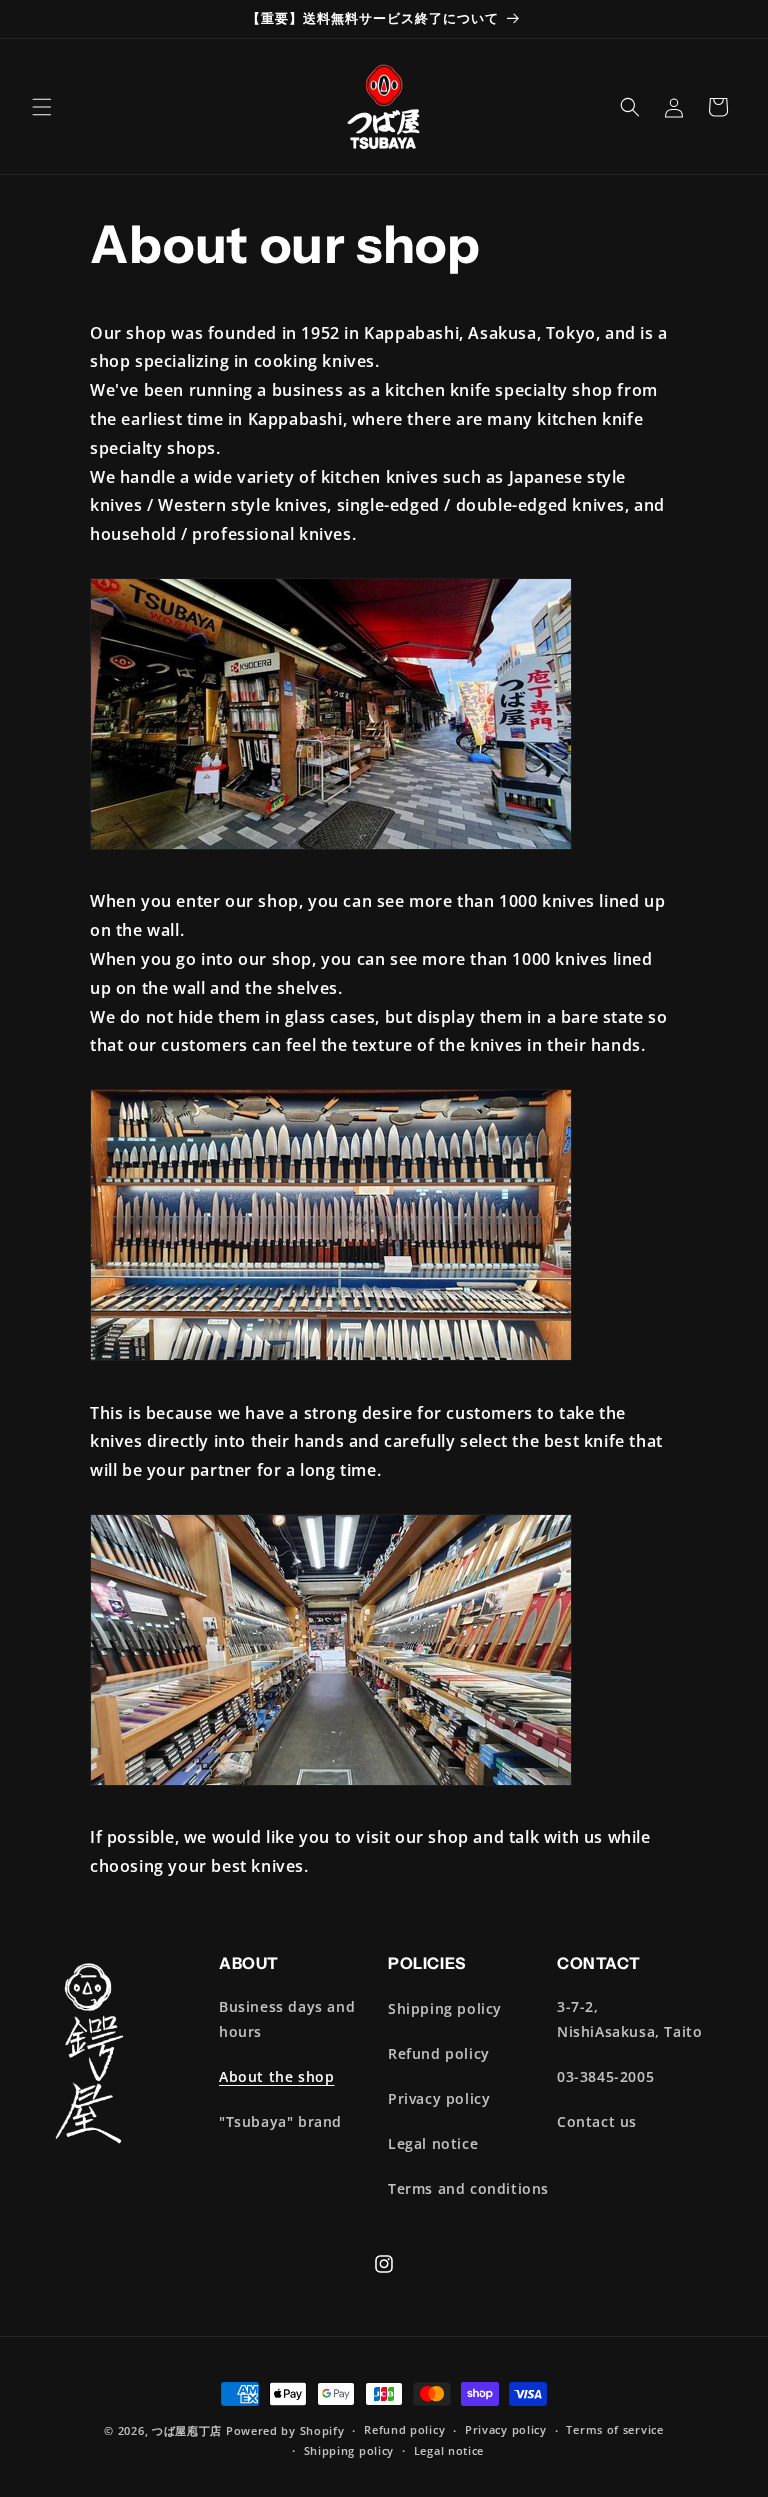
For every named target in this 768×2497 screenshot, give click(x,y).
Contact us (597, 2121)
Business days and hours (287, 2019)
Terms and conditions (468, 2188)
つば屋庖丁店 (187, 2430)
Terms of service (614, 2429)
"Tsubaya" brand (280, 2121)
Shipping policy (445, 2008)
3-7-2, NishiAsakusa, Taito (629, 2019)
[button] (42, 107)
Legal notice (433, 2143)
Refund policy (439, 2053)
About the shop (276, 2076)
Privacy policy (439, 2098)
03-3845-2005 (605, 2076)
